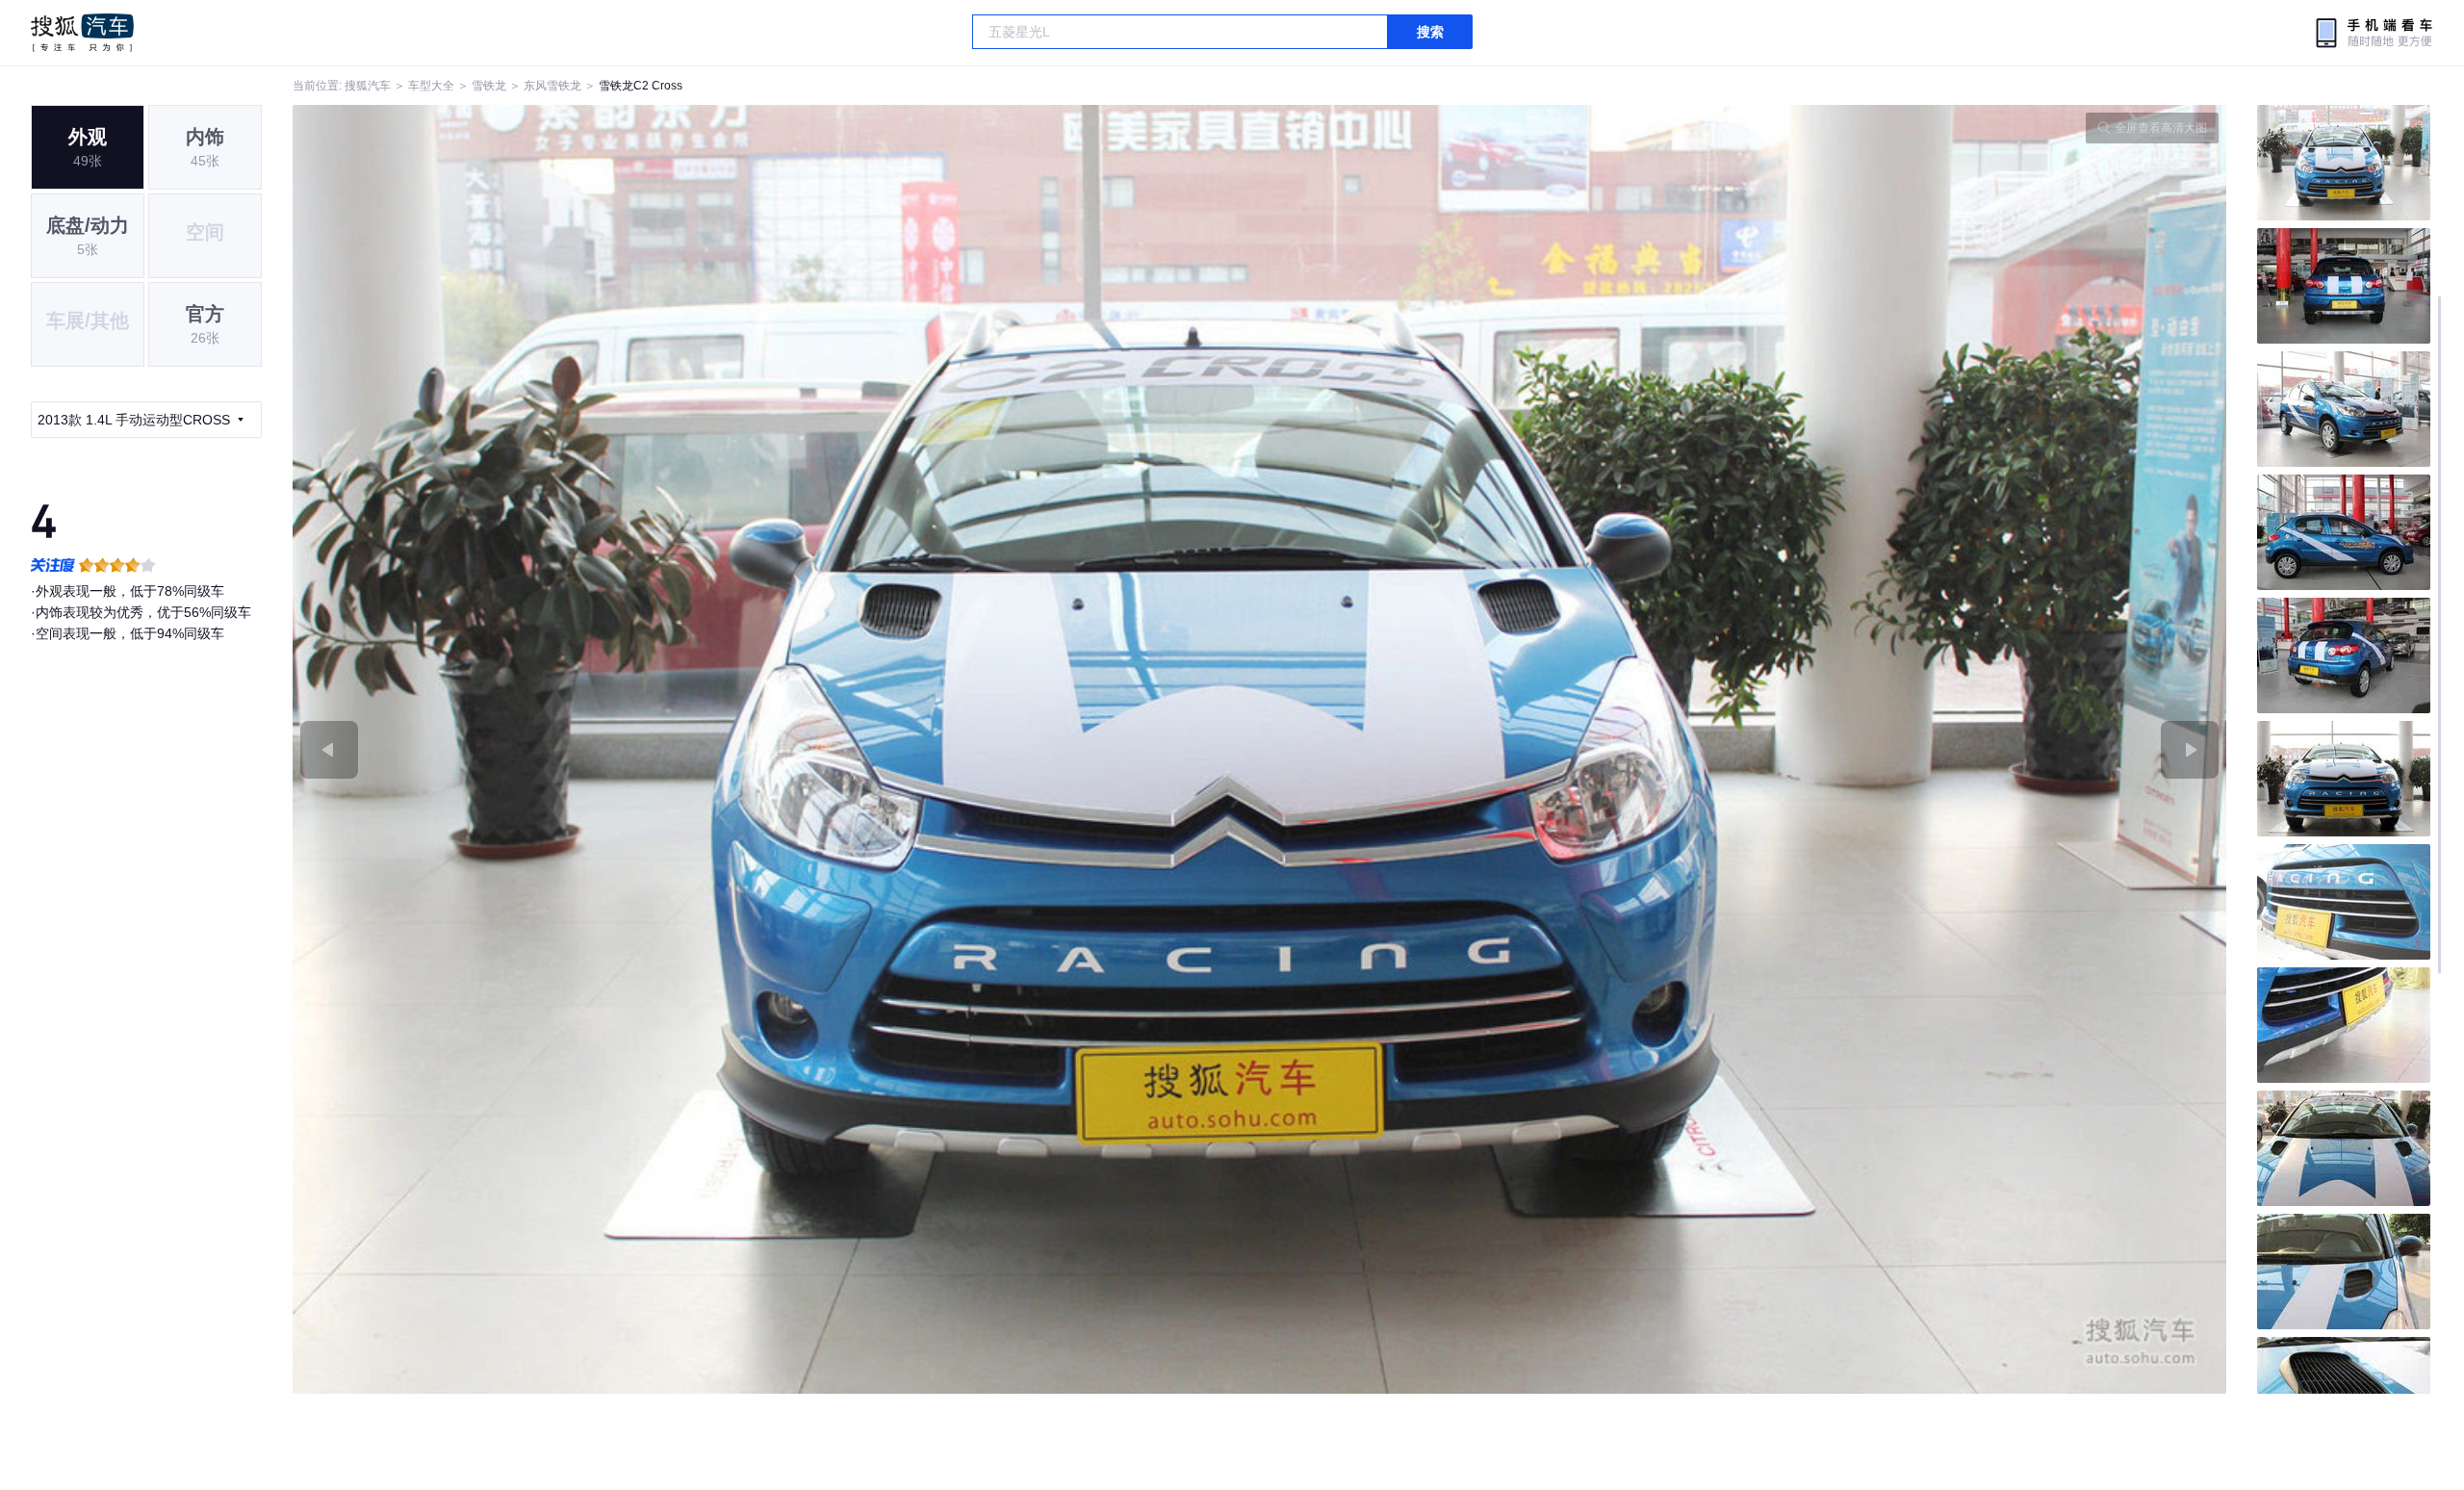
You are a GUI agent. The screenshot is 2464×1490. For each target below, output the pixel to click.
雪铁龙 (489, 86)
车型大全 (431, 86)
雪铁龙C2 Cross (641, 86)
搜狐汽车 (82, 33)
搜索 (1430, 32)
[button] (776, 749)
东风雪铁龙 (552, 86)
